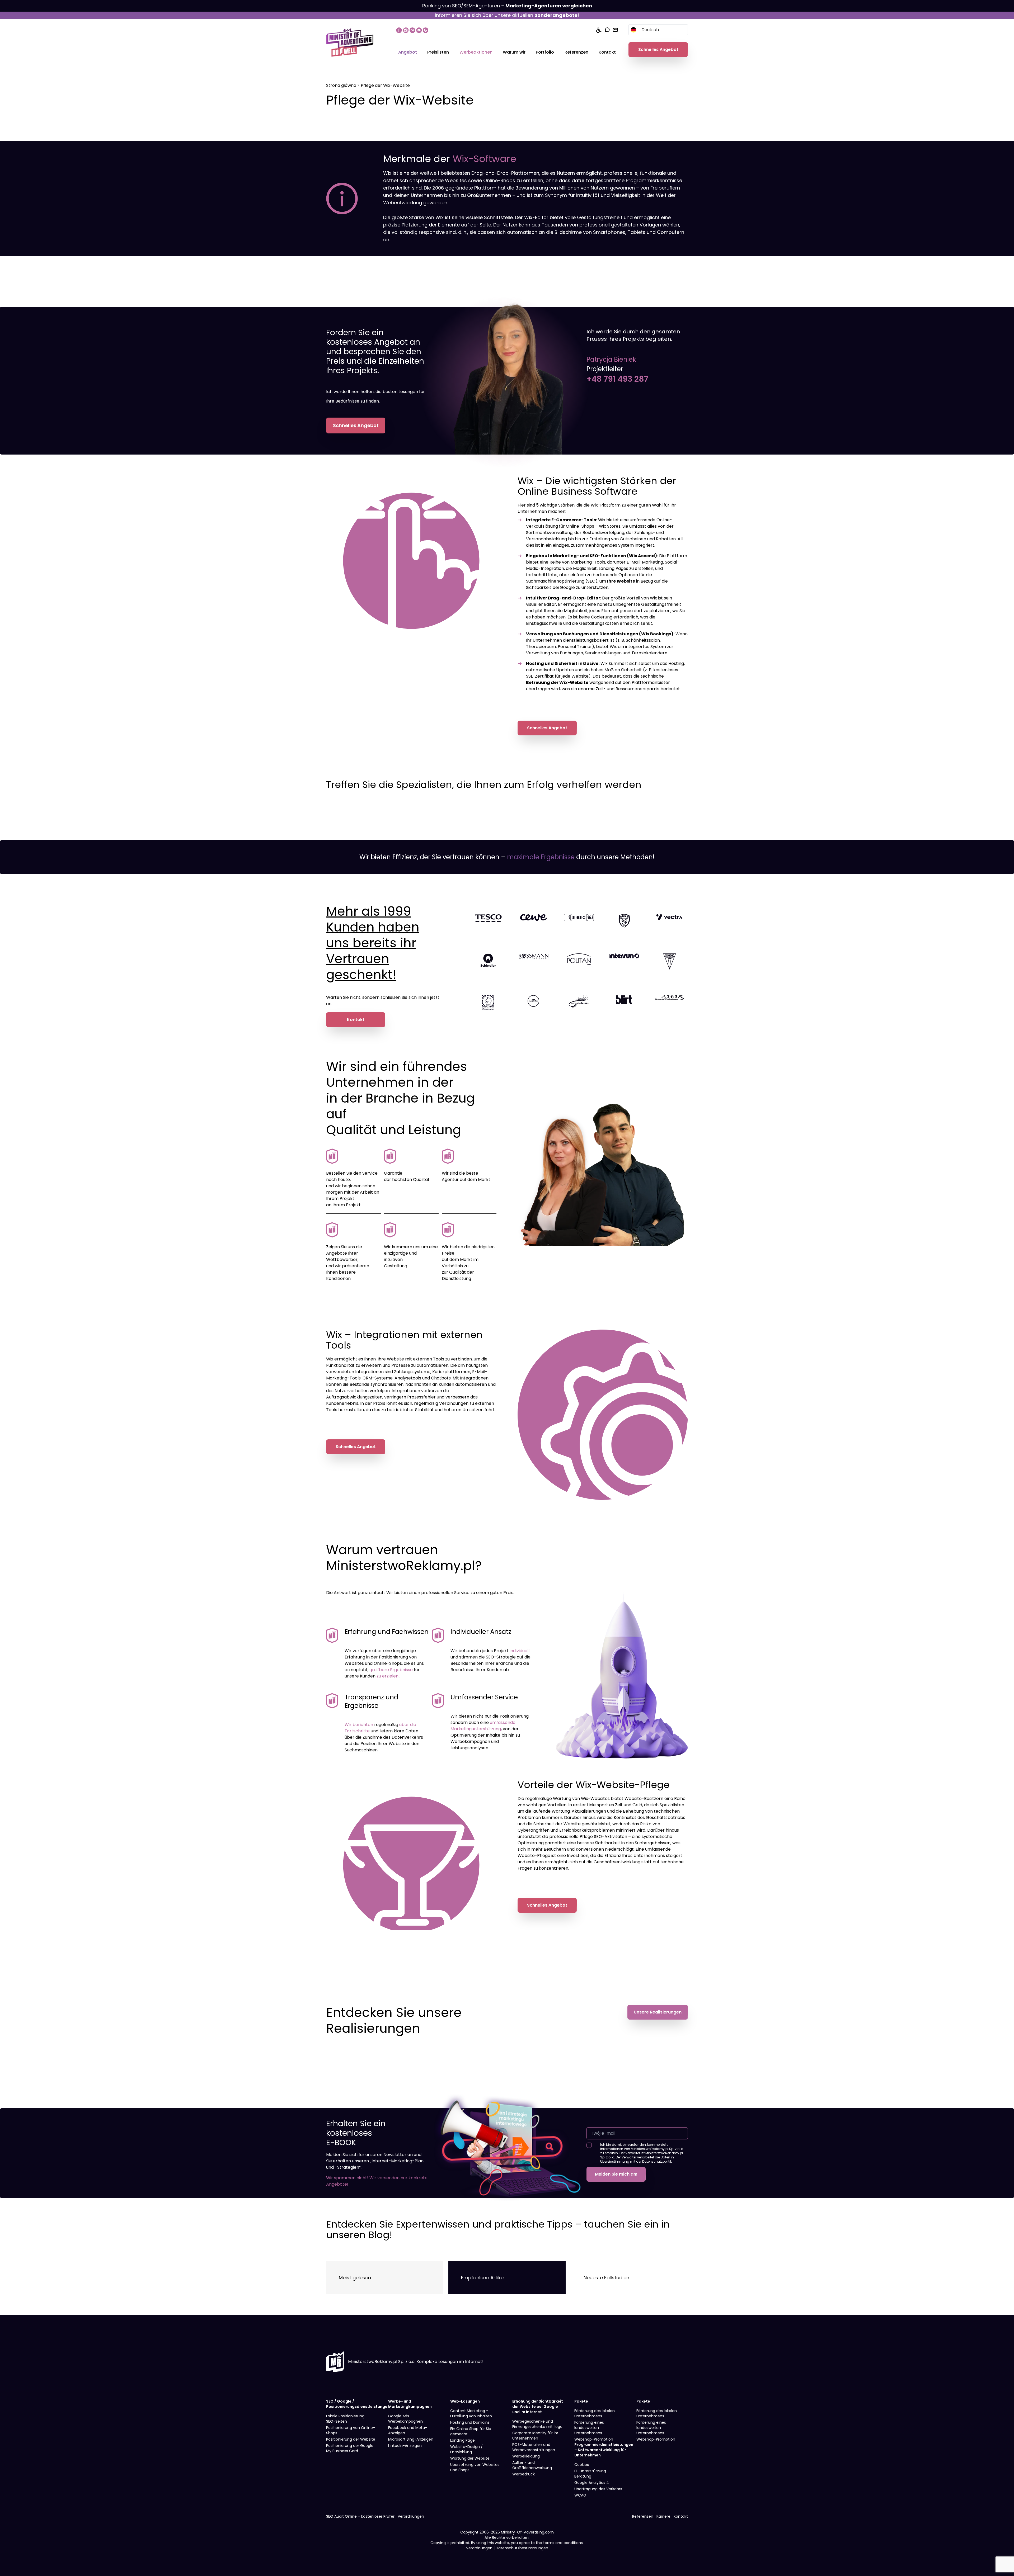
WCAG (580, 2495)
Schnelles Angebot (658, 49)
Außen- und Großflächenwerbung (532, 2465)
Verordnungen (411, 2516)
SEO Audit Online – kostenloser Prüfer (360, 2516)
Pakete (581, 2401)
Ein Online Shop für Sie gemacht (471, 2431)
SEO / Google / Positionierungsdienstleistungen (358, 2404)
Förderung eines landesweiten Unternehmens (589, 2428)
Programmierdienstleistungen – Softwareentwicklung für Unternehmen (604, 2450)
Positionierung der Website (351, 2439)
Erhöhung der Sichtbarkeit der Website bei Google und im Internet (538, 2407)
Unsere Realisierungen (658, 2012)
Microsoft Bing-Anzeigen (411, 2439)
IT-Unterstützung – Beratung (592, 2474)
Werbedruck (524, 2474)
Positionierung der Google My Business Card (350, 2448)
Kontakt (607, 52)
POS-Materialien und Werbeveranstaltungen (534, 2447)
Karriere (663, 2516)
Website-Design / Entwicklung (466, 2449)
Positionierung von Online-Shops (351, 2430)
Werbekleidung (526, 2456)
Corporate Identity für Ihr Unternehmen (535, 2436)
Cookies (582, 2465)
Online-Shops (580, 526)
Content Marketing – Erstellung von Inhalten (471, 2413)
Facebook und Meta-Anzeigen (408, 2430)
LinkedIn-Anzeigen (405, 2446)
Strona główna (341, 85)
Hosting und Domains (470, 2422)
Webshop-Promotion (594, 2439)
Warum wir (514, 52)
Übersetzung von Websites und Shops (475, 2467)
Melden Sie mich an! (616, 2174)
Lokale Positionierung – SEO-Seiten (347, 2419)
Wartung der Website (470, 2458)
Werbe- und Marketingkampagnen (410, 2404)
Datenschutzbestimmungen (522, 2548)
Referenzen (576, 52)
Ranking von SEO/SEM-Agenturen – (507, 6)
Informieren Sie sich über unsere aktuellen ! (507, 15)
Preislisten (438, 52)
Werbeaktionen (476, 52)
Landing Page (463, 2440)
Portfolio (545, 52)
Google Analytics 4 (592, 2483)
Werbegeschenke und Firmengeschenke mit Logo (537, 2424)
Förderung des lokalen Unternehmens (595, 2413)
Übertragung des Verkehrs (598, 2489)
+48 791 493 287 (617, 379)
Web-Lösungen (465, 2401)
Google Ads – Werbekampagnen (405, 2419)
